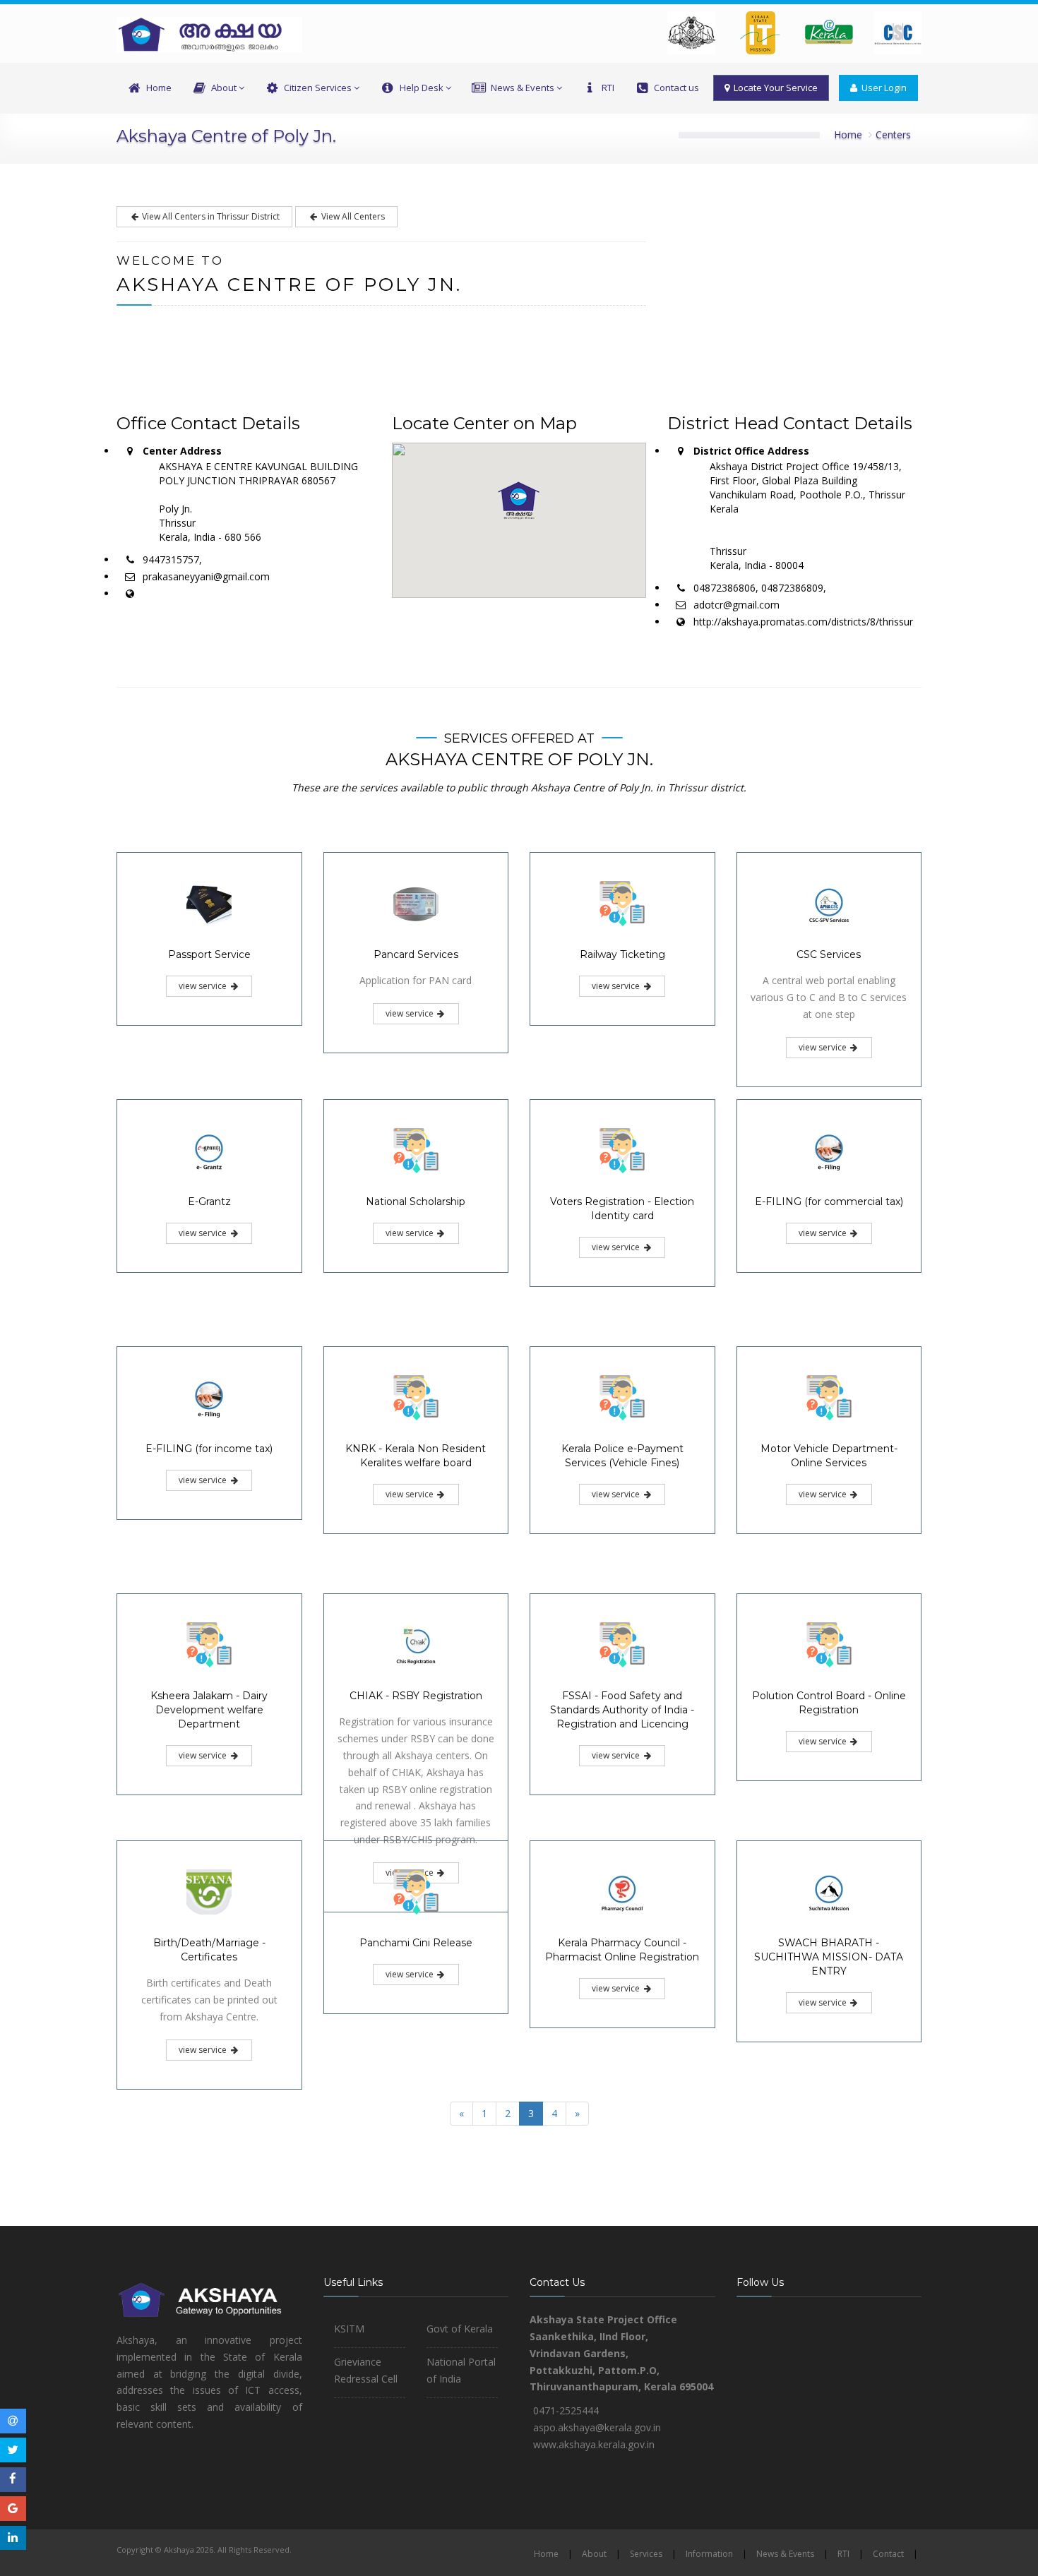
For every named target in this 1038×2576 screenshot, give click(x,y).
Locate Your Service (774, 88)
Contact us (676, 88)
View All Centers (352, 216)
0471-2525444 (566, 2410)
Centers (893, 134)
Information (709, 2554)
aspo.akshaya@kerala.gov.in (597, 2427)
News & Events (523, 88)
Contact (888, 2554)
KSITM (349, 2329)
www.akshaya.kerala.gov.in (594, 2444)
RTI (608, 88)
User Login (882, 88)
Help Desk (422, 88)
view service (204, 986)
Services (646, 2554)
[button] (519, 501)
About (224, 88)
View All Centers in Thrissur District (210, 216)
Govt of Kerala (460, 2329)
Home (159, 88)
